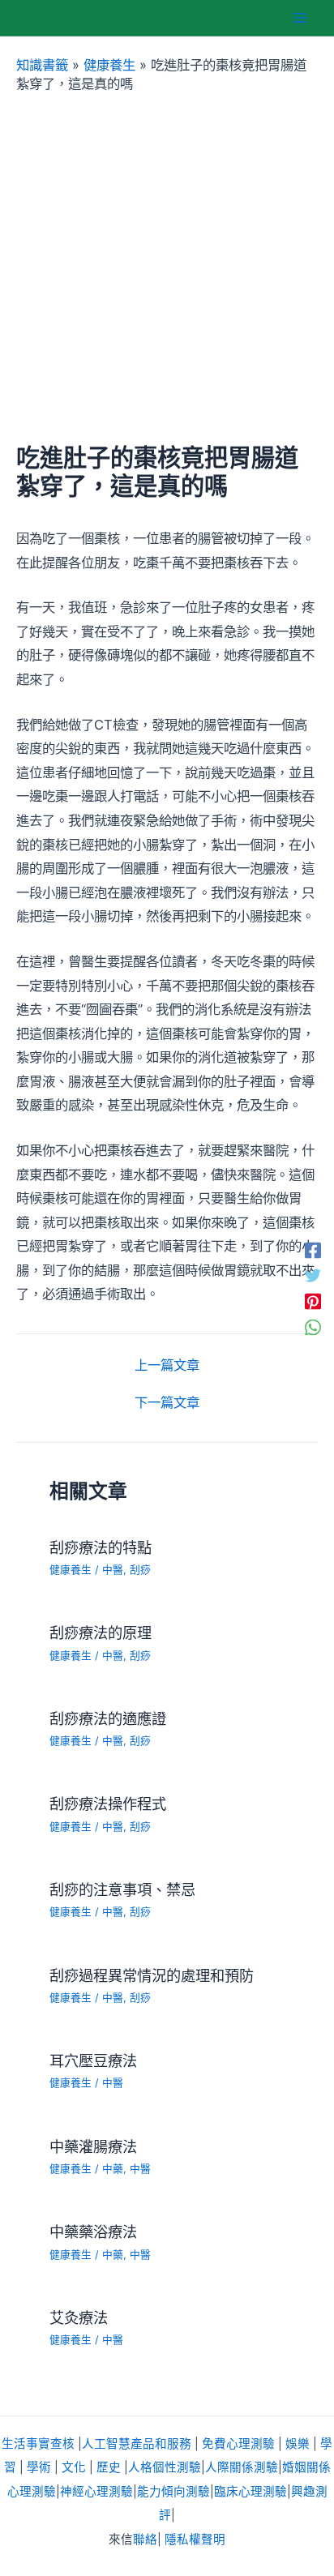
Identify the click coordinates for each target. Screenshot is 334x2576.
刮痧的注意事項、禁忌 (122, 1889)
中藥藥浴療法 (93, 2232)
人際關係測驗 (242, 2467)
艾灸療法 (79, 2317)
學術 (39, 2467)
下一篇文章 (167, 1402)
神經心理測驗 (96, 2492)
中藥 (113, 2169)
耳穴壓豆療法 (93, 2060)
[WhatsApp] (313, 1327)
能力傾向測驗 (173, 2492)
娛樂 (298, 2444)
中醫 (113, 1570)
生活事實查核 (38, 2444)
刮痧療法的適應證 (108, 1718)
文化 (74, 2467)
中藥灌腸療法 (93, 2146)
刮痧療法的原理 (101, 1632)
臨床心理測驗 (250, 2492)
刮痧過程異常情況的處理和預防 (152, 1975)
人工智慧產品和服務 (137, 2444)
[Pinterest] (313, 1301)
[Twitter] (313, 1275)
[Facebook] (313, 1250)
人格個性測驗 (165, 2467)
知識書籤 (42, 65)
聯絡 (145, 2540)
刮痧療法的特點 (101, 1547)
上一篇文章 (167, 1365)
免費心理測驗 (238, 2444)
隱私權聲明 (195, 2540)
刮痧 (140, 1570)
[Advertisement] (167, 268)
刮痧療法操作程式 (108, 1804)
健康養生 (109, 65)
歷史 (109, 2467)
